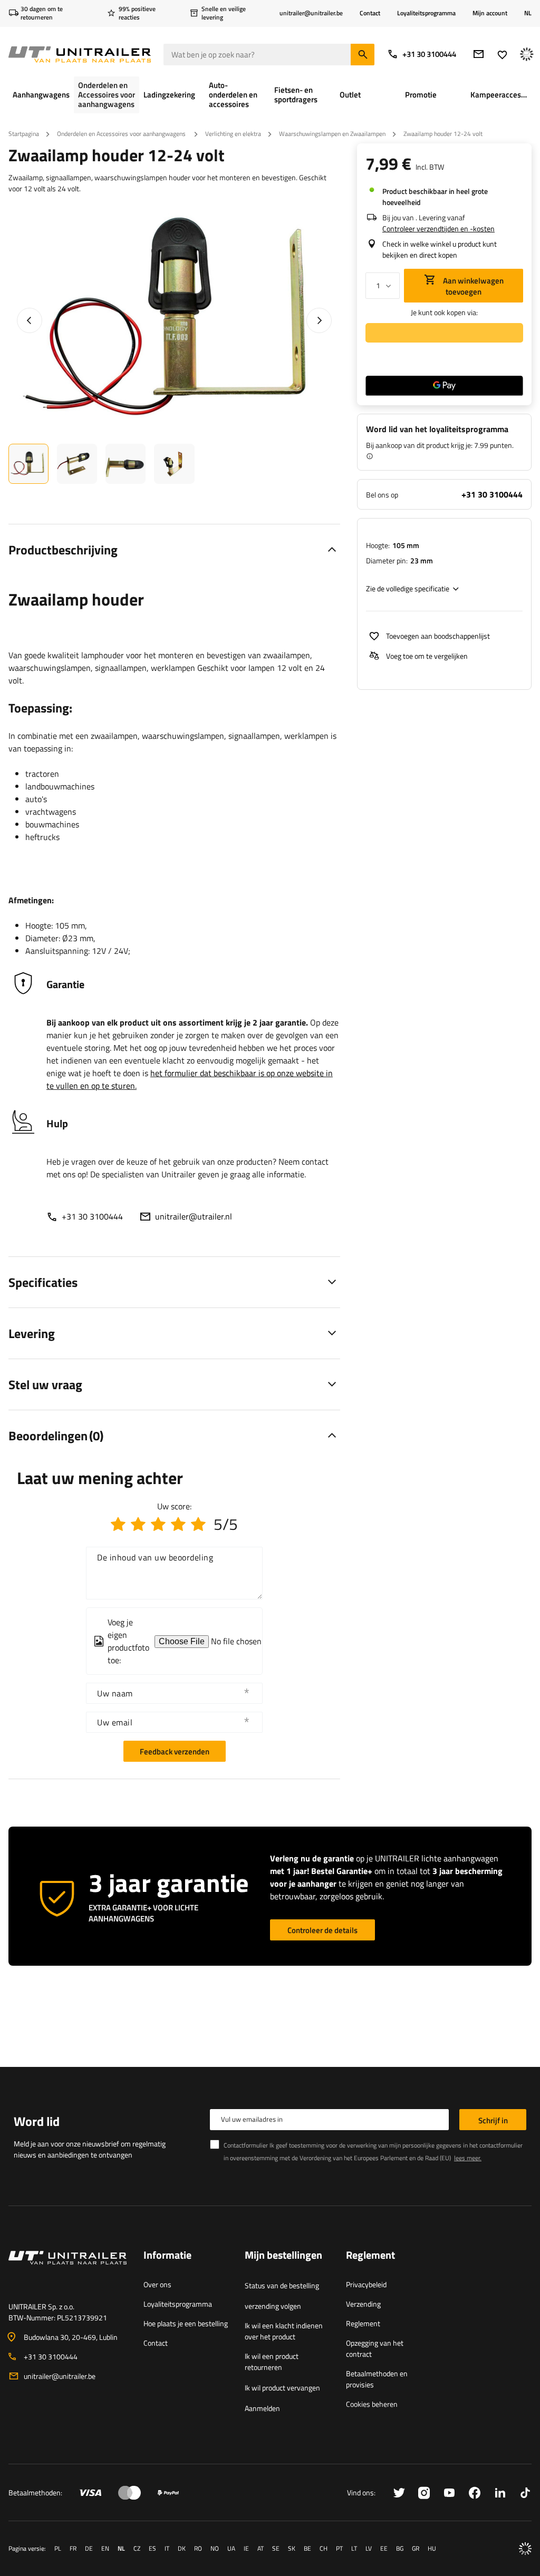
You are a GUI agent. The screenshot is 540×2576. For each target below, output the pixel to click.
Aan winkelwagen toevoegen (472, 286)
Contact (370, 13)
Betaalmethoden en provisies (377, 2379)
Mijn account (490, 13)
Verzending (363, 2304)
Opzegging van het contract (375, 2348)
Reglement (363, 2323)
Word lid (37, 2121)
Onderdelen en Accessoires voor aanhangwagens (122, 134)
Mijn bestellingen (283, 2256)
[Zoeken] (363, 55)
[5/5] (198, 1524)
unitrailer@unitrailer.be (60, 2376)
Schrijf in (493, 2120)
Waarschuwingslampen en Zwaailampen (332, 134)
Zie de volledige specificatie (408, 588)
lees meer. (468, 2158)
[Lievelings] (502, 55)
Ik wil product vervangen (282, 2388)
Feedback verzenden (175, 1752)
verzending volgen (273, 2306)
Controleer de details (322, 1930)
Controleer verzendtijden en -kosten (438, 228)
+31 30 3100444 (429, 54)
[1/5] (118, 1524)
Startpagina (24, 134)
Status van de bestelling (282, 2285)
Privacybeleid (366, 2284)
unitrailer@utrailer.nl (194, 1216)
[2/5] (138, 1524)
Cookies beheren (372, 2404)
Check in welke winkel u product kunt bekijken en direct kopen (440, 249)
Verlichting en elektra (233, 134)
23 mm (422, 560)
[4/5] (178, 1524)
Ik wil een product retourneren (272, 2362)
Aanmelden (262, 2408)
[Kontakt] (67, 2270)
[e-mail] (479, 54)
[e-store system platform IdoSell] (525, 2549)
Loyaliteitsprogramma (426, 13)
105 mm (406, 545)
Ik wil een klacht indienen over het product (284, 2331)
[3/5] (158, 1524)
